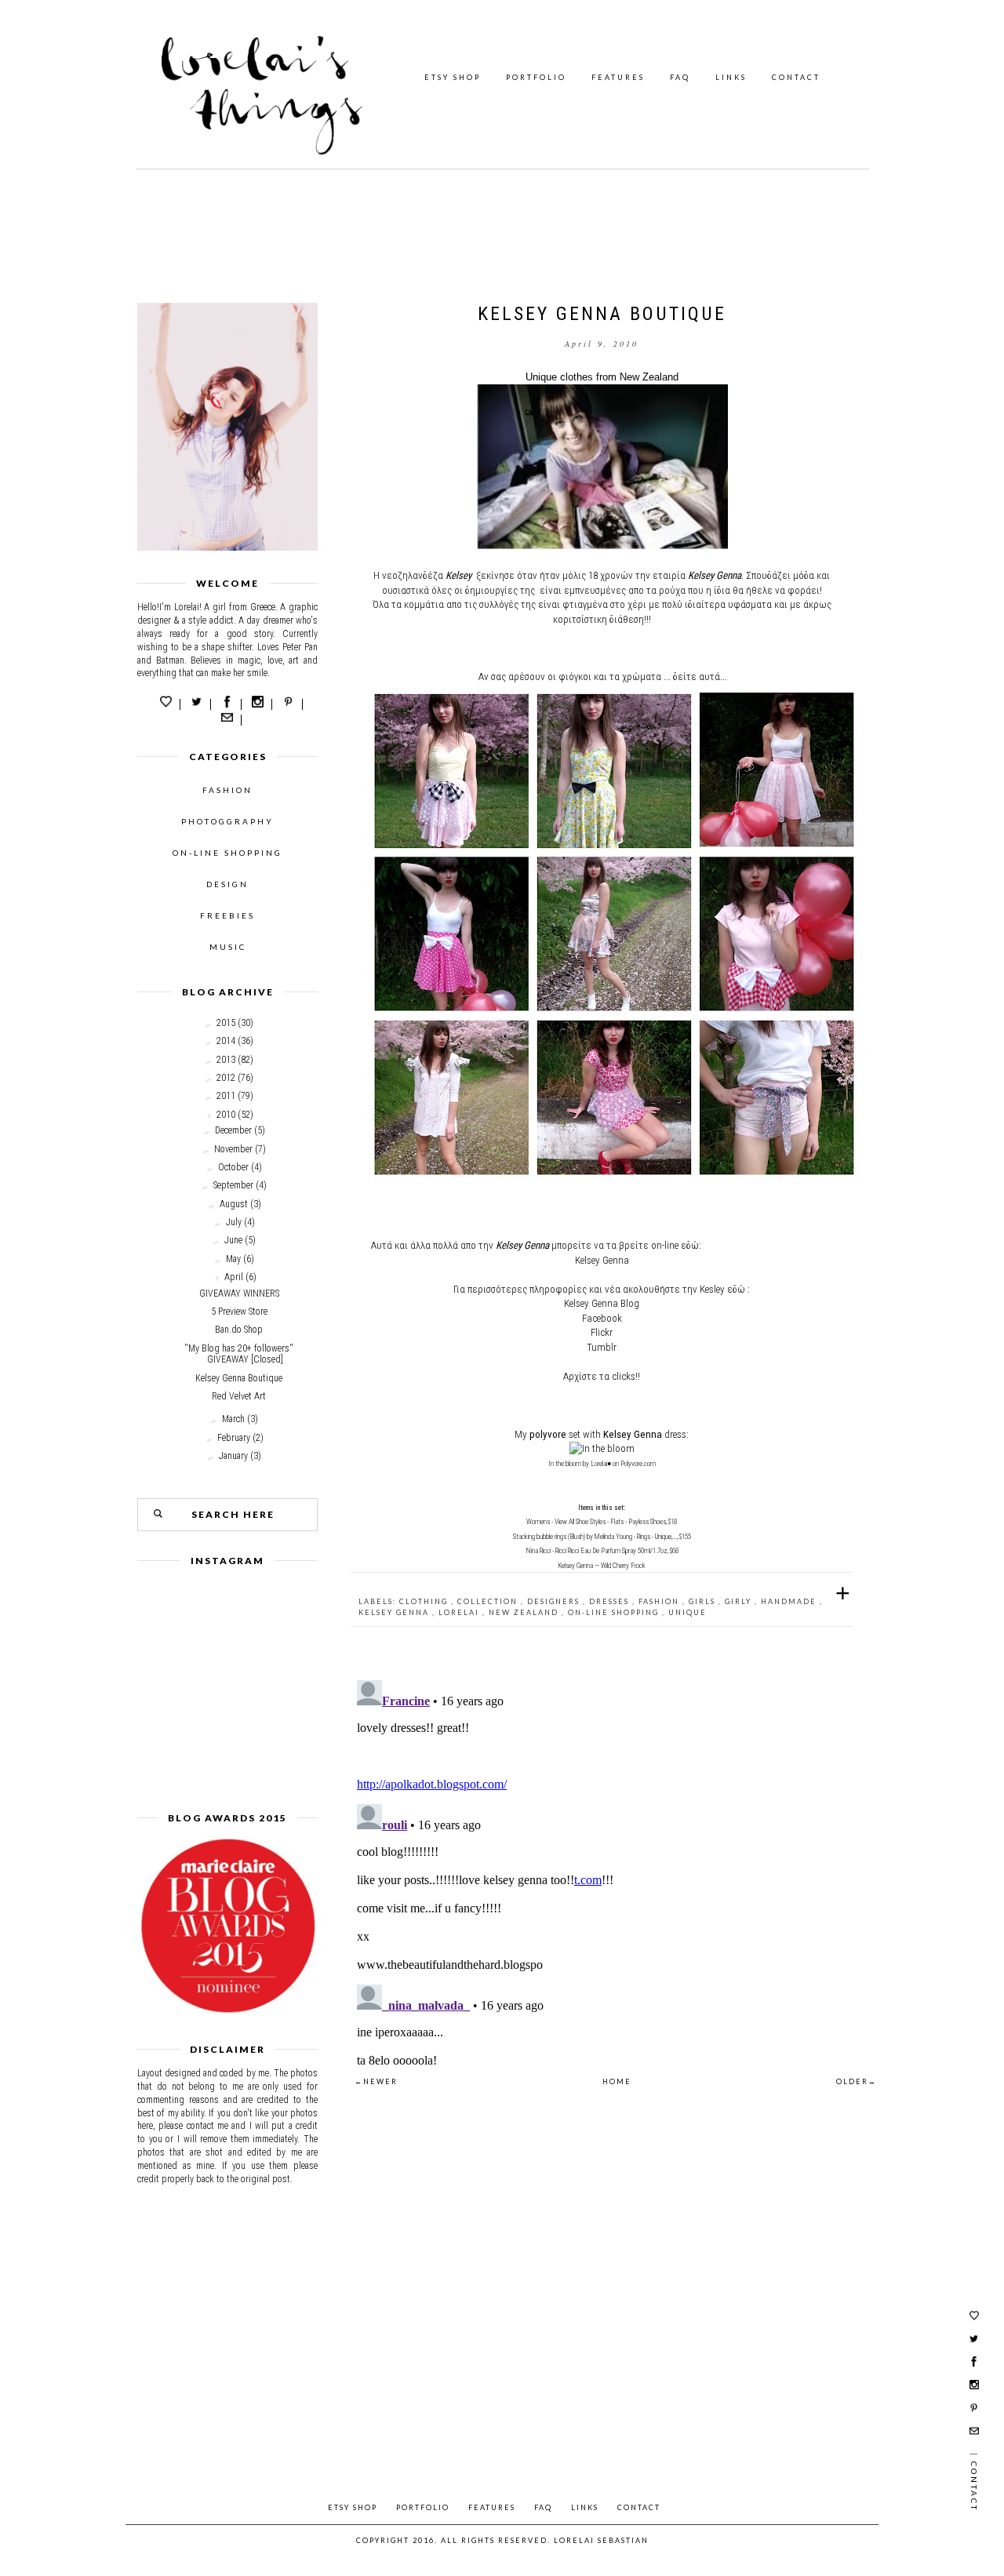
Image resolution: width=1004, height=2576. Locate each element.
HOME (617, 2081)
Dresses (611, 1601)
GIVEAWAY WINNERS (239, 1293)
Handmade (790, 1601)
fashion (660, 1601)
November (233, 1149)
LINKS (731, 77)
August (234, 1204)
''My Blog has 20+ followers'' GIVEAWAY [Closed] (239, 1354)
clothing (425, 1601)
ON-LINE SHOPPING (227, 853)
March (233, 1419)
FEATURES (618, 77)
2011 (226, 1096)
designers (555, 1601)
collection (489, 1601)
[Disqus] (602, 1870)
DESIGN (227, 884)
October (233, 1167)
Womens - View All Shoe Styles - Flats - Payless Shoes (596, 1522)
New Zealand (525, 1612)
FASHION (227, 790)
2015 (226, 1023)
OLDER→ (857, 2081)
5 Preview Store (239, 1312)
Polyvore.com (638, 1464)
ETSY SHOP (453, 77)
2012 (226, 1078)
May (233, 1259)
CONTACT (796, 77)
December (233, 1130)
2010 (226, 1115)
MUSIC (228, 947)
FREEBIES (227, 915)
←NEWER (376, 2081)
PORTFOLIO (536, 77)
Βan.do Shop (239, 1330)
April (234, 1277)
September (233, 1185)
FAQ (680, 77)
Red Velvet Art (239, 1396)
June (233, 1240)
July (234, 1222)
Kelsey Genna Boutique (239, 1378)
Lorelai (460, 1612)
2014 (226, 1041)
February (234, 1438)
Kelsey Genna (395, 1612)
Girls (704, 1601)
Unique (688, 1612)
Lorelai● (601, 1464)
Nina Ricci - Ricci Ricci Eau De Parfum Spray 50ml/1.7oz (597, 1551)
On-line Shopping (615, 1612)
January (233, 1456)
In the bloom (565, 1464)
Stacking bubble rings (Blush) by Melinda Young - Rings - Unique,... (595, 1537)
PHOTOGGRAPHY (227, 821)
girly (740, 1601)
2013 (226, 1060)
